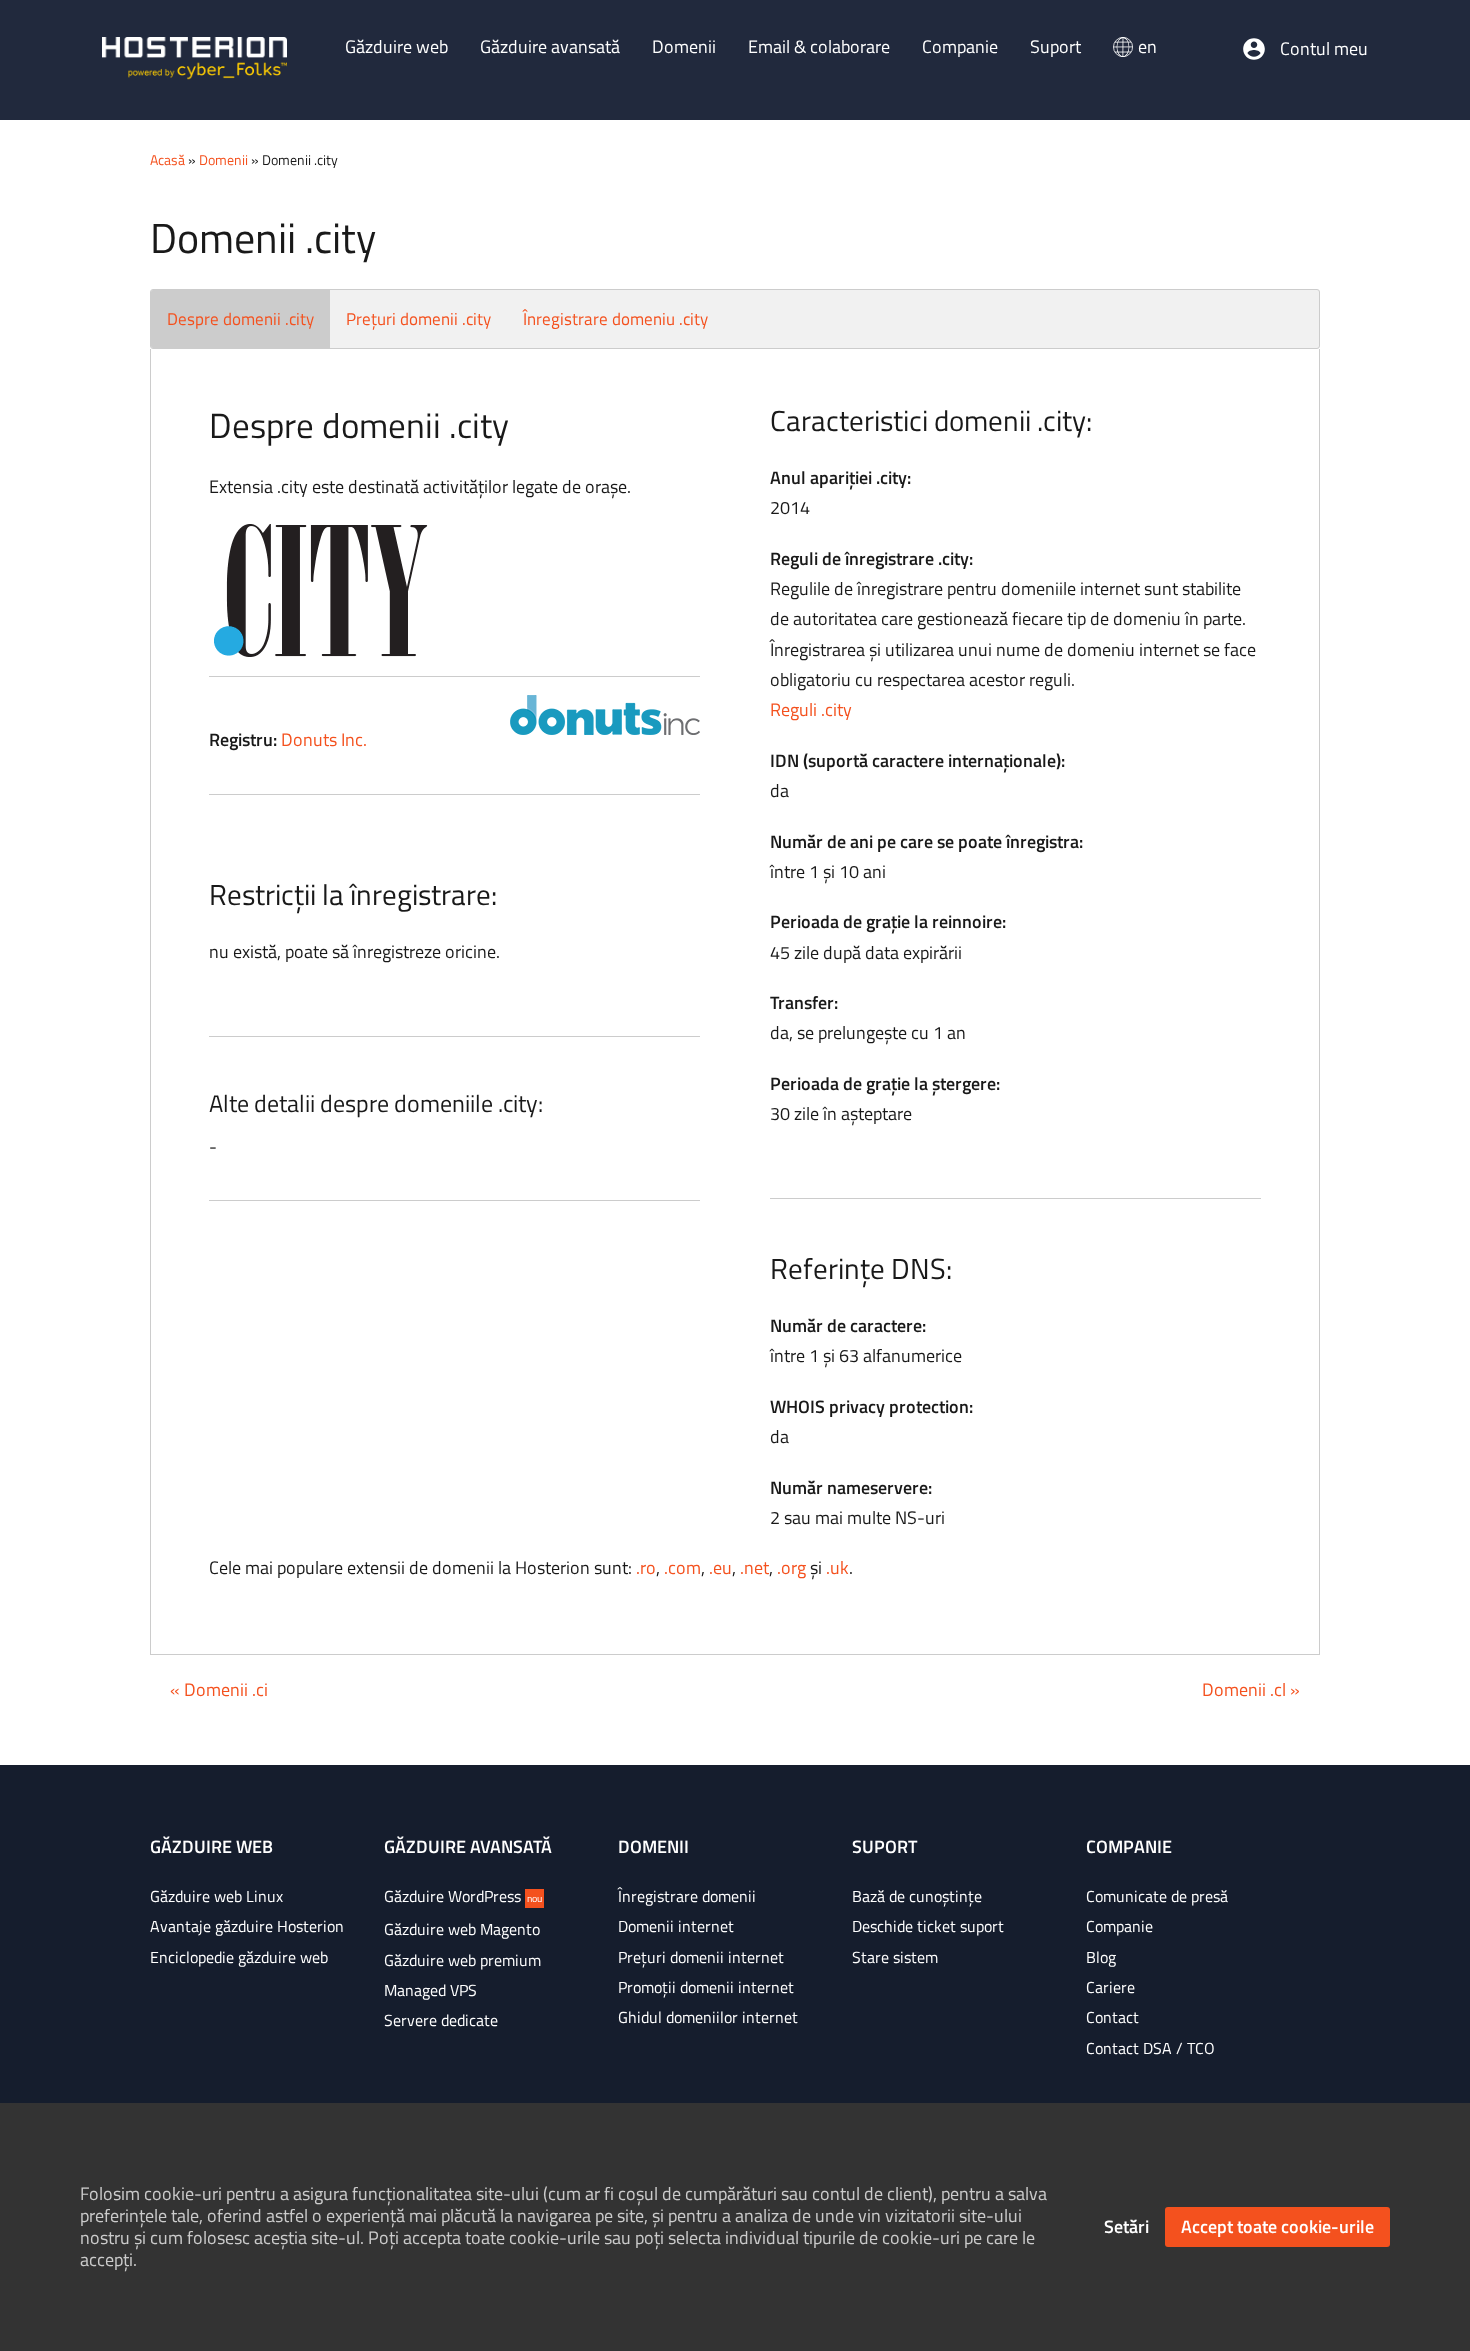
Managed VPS (430, 1990)
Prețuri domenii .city (418, 319)
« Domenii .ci (219, 1689)
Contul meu (1324, 49)
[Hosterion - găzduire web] (194, 60)
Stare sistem (895, 1957)
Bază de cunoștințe (917, 1896)
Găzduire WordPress (463, 1896)
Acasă (167, 159)
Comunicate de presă (1157, 1896)
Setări (1126, 2226)
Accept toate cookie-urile (1277, 2226)
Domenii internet (676, 1926)
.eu (720, 1567)
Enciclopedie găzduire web (239, 1957)
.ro (646, 1567)
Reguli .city (811, 709)
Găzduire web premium (462, 1960)
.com (682, 1567)
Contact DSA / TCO (1150, 2048)
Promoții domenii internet (706, 1987)
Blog (1101, 1957)
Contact (1112, 2017)
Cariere (1110, 1987)
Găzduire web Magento (462, 1929)
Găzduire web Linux (216, 1896)
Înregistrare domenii (687, 1896)
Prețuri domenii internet (701, 1957)
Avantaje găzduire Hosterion (247, 1926)
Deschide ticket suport (928, 1926)
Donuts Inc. (324, 739)
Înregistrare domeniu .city (615, 319)
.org (791, 1567)
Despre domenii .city (240, 319)
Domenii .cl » (1251, 1689)
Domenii (223, 159)
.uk (837, 1567)
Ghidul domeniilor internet (708, 2017)
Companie (1119, 1926)
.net (754, 1567)
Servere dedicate (441, 2020)
